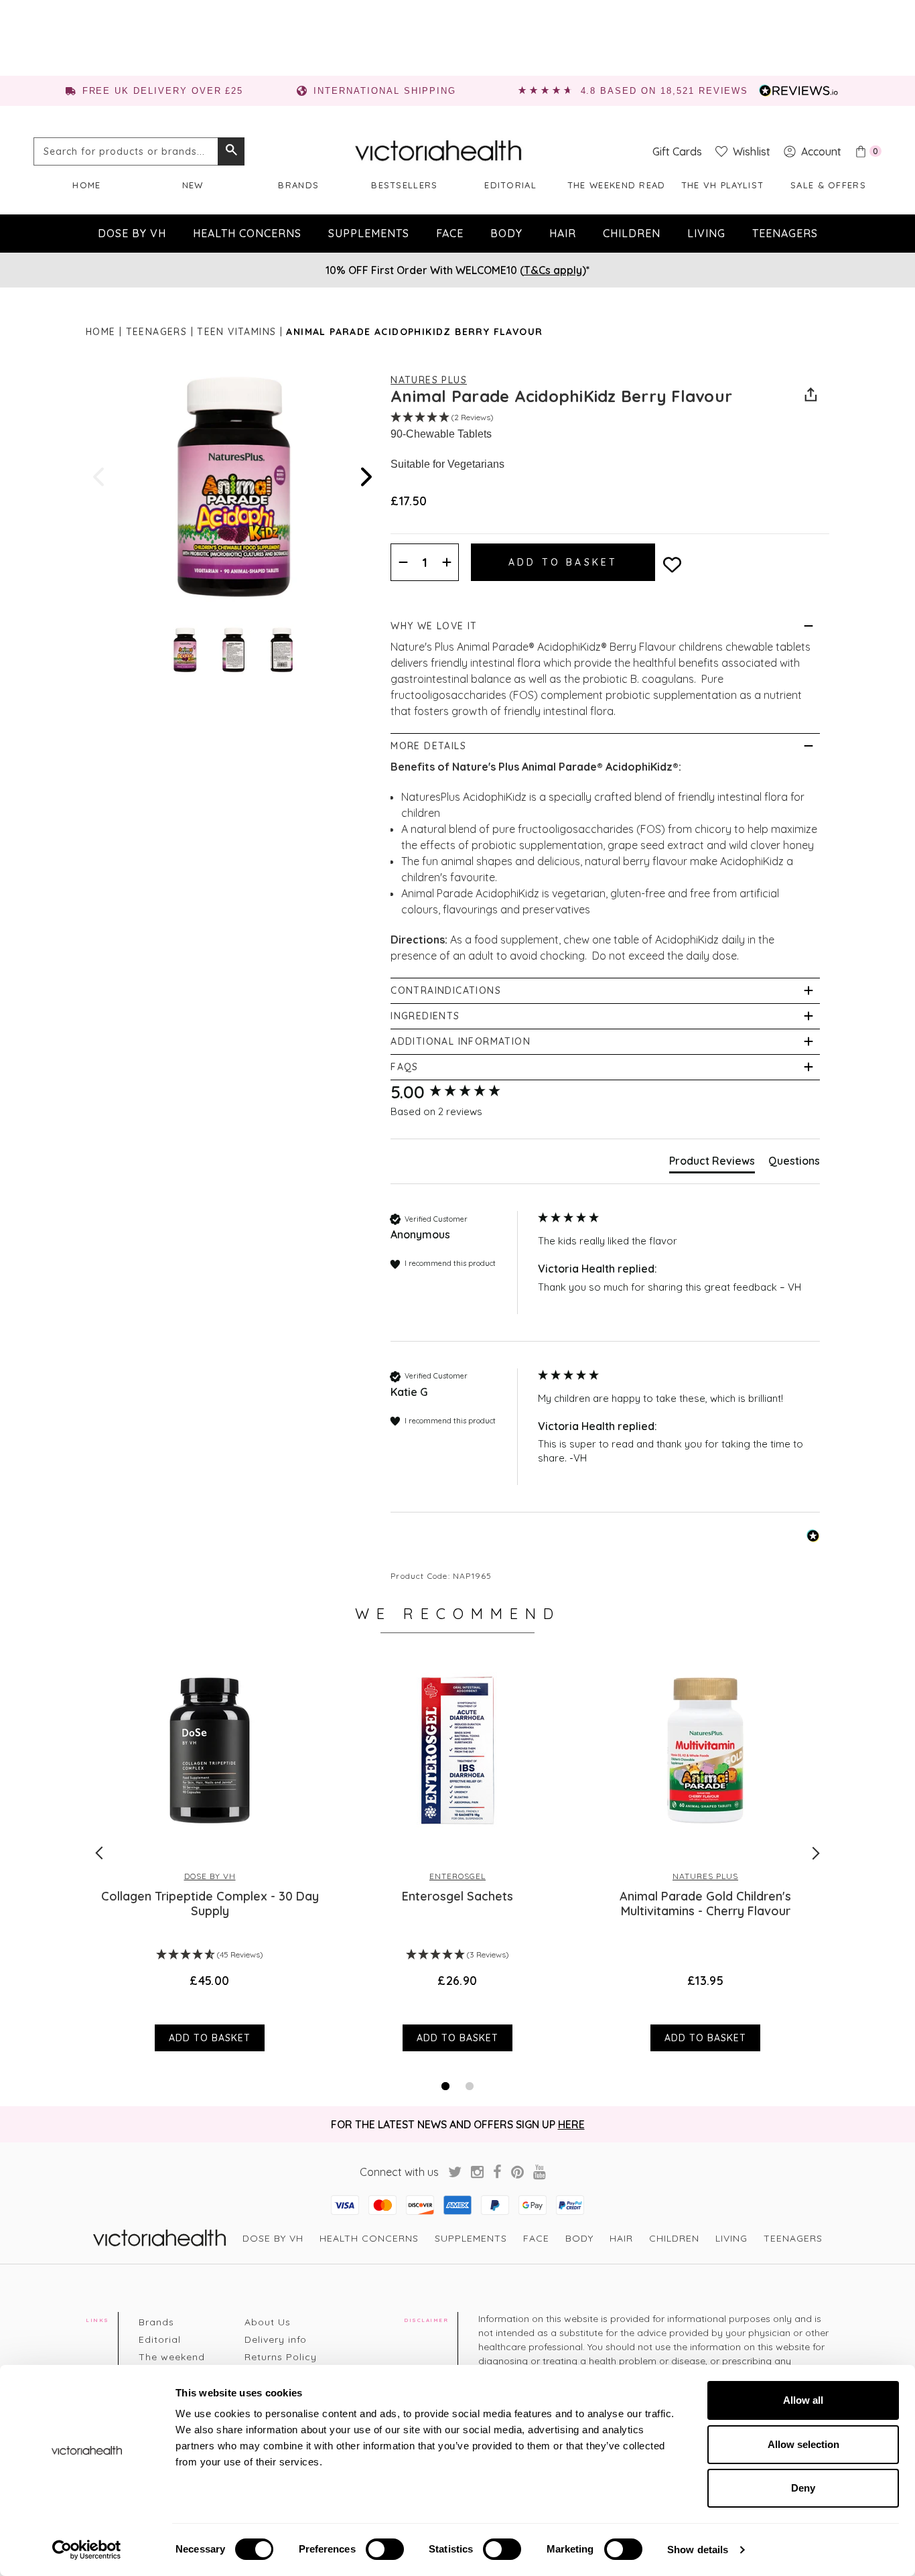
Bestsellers (404, 185)
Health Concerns (247, 233)
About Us (268, 2322)
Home (86, 185)
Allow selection (803, 2444)
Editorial (510, 185)
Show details (698, 2550)
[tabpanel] (210, 1852)
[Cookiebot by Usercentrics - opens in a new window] (87, 2550)
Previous (100, 477)
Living (706, 233)
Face (450, 233)
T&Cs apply (553, 270)
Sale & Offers (828, 185)
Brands (298, 185)
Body (506, 233)
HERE (571, 2124)
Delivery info (276, 2339)
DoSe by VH (132, 233)
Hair (563, 233)
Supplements (369, 233)
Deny (803, 2488)
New (193, 185)
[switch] (385, 2549)
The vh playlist (723, 185)
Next (365, 477)
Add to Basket (210, 2038)
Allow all (803, 2400)
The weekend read (617, 185)
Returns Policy (281, 2357)
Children (632, 233)
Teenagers (785, 233)
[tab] (712, 1163)
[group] (461, 1092)
